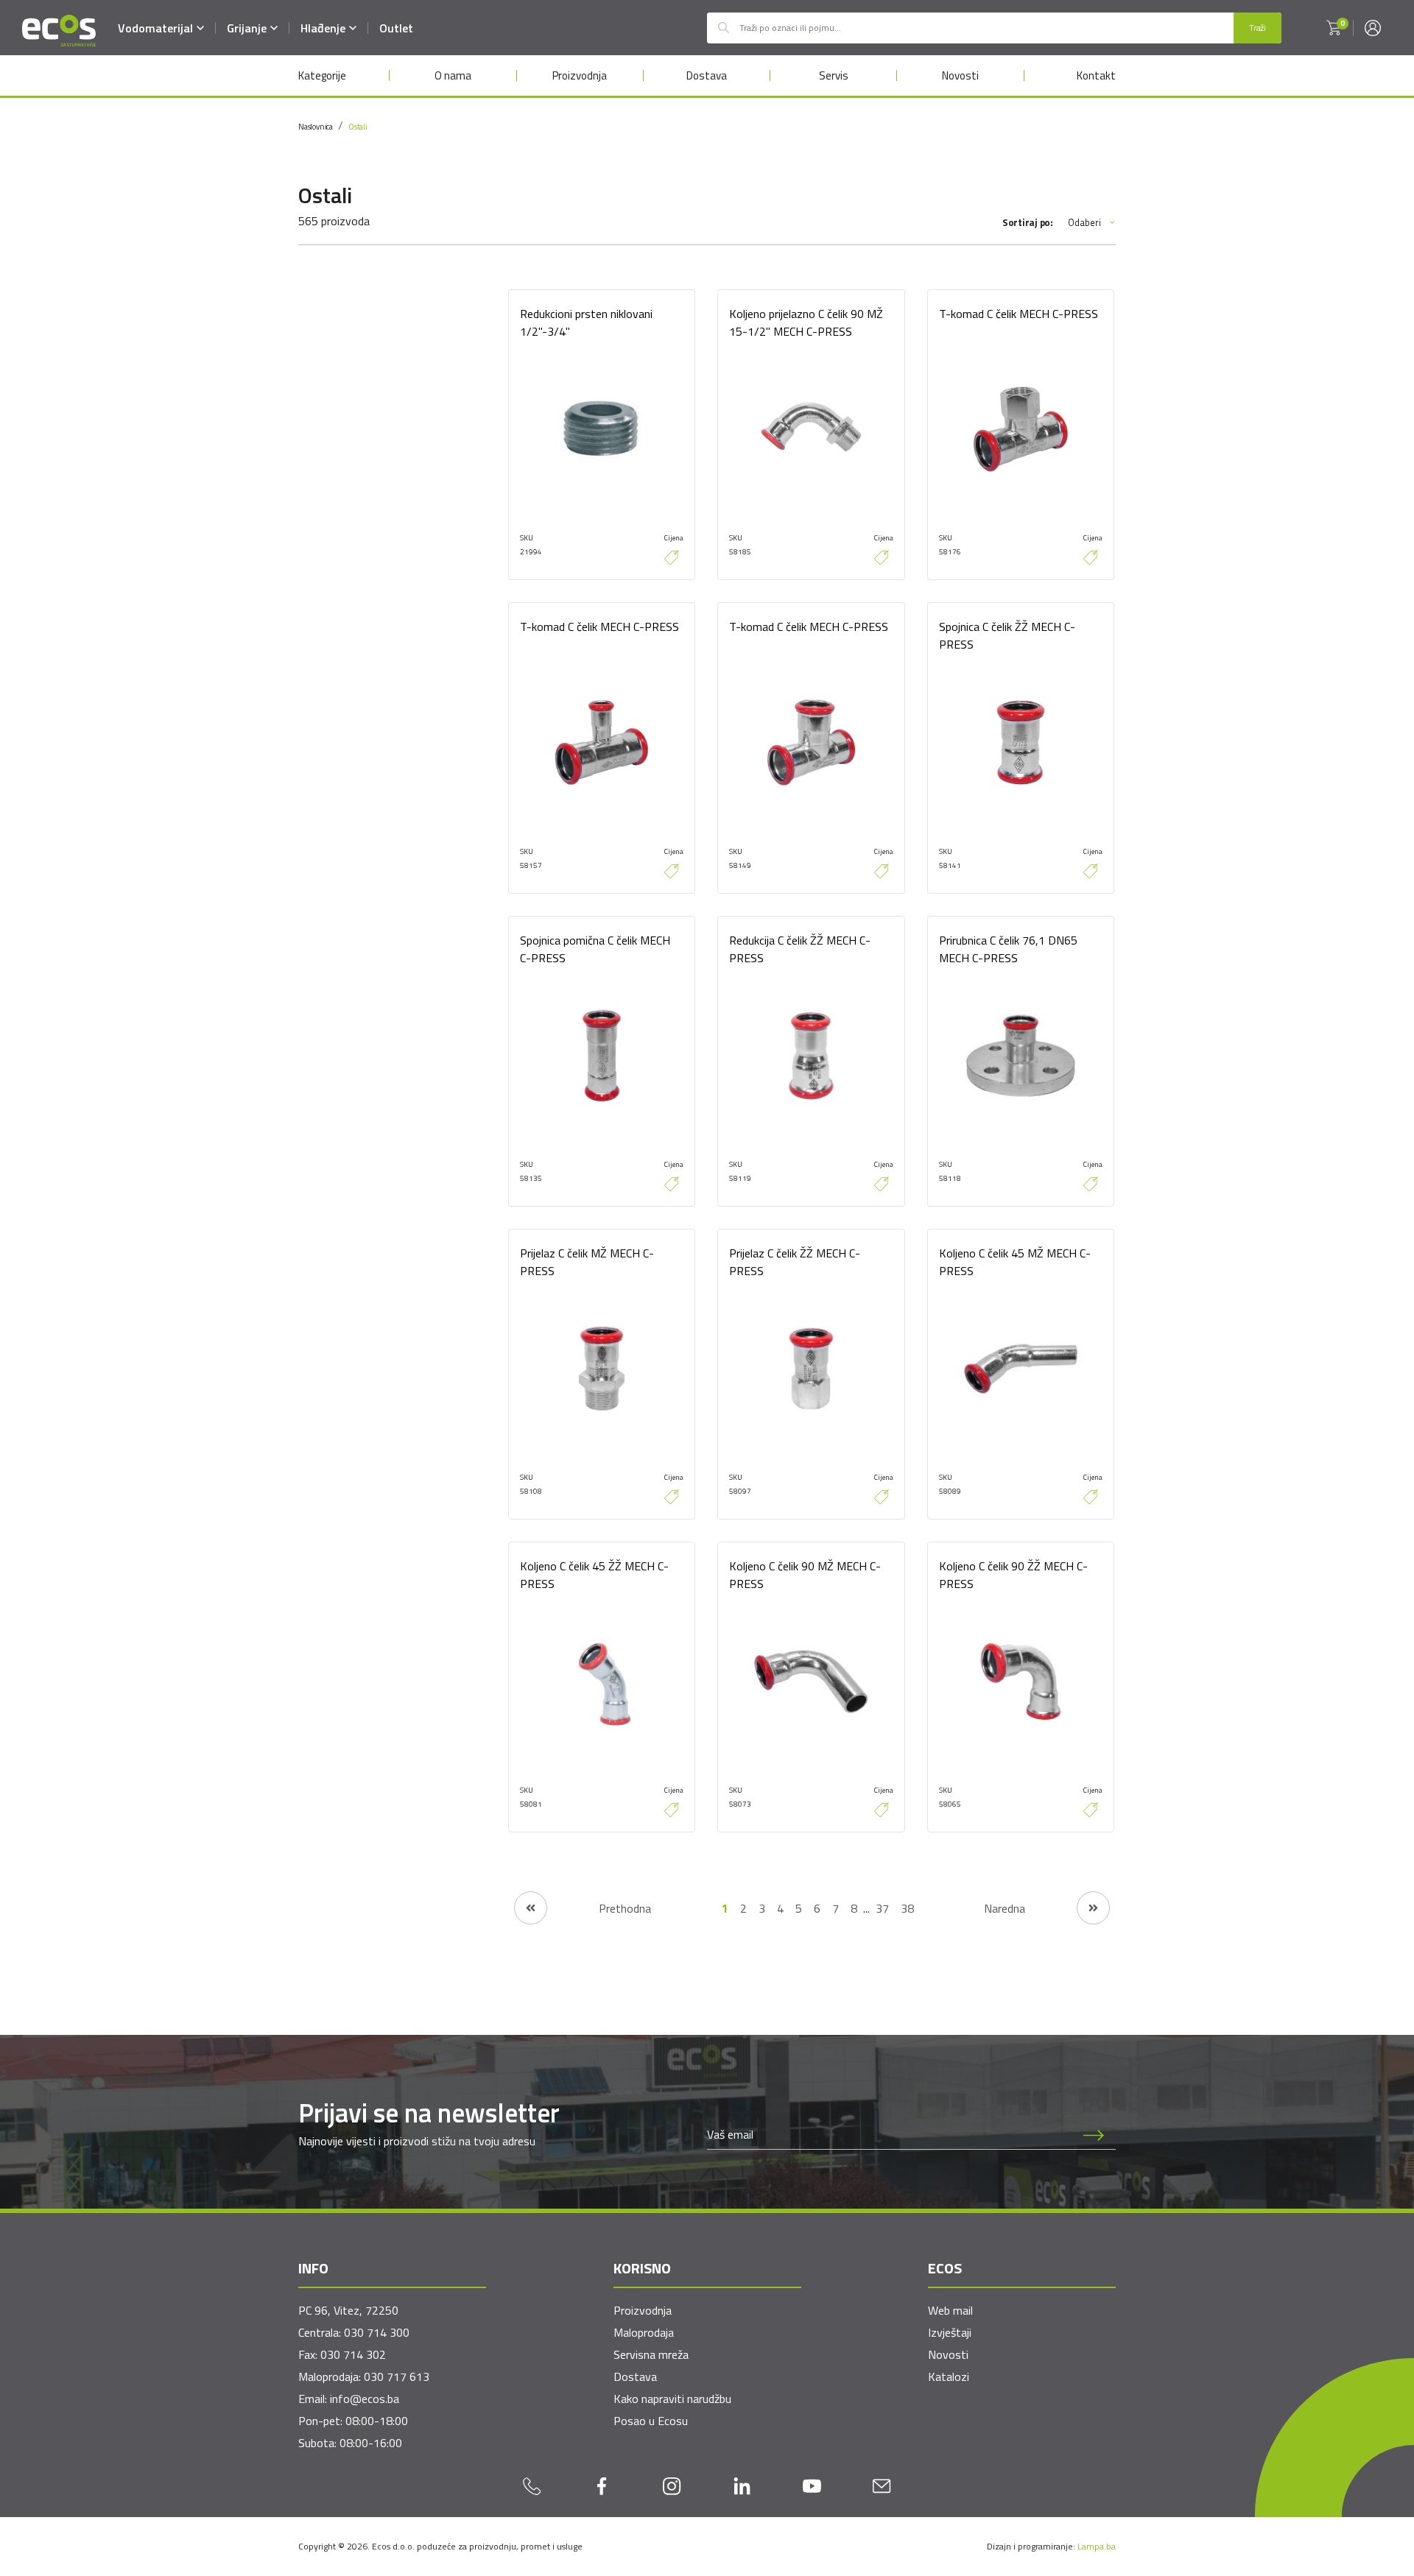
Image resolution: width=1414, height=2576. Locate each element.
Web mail (950, 2310)
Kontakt (1096, 75)
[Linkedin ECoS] (742, 2485)
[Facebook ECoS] (602, 2485)
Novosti (960, 75)
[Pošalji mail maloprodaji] (882, 2485)
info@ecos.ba (365, 2399)
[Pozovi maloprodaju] (532, 2485)
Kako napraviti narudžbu (672, 2399)
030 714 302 (353, 2354)
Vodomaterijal (155, 28)
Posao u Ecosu (651, 2421)
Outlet (396, 28)
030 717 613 (397, 2376)
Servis (834, 75)
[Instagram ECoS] (672, 2485)
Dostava (707, 75)
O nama (453, 75)
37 (882, 1908)
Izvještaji (950, 2332)
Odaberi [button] (1084, 223)
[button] (1334, 28)
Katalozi (949, 2376)
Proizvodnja (580, 75)
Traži (1258, 28)
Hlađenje (323, 28)
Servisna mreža (651, 2354)
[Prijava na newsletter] (1094, 2134)
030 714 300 (377, 2332)
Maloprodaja (644, 2332)
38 (907, 1908)
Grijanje (247, 28)
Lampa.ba (1097, 2546)
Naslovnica (316, 127)
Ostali (358, 127)
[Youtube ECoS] (812, 2485)
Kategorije (322, 75)
